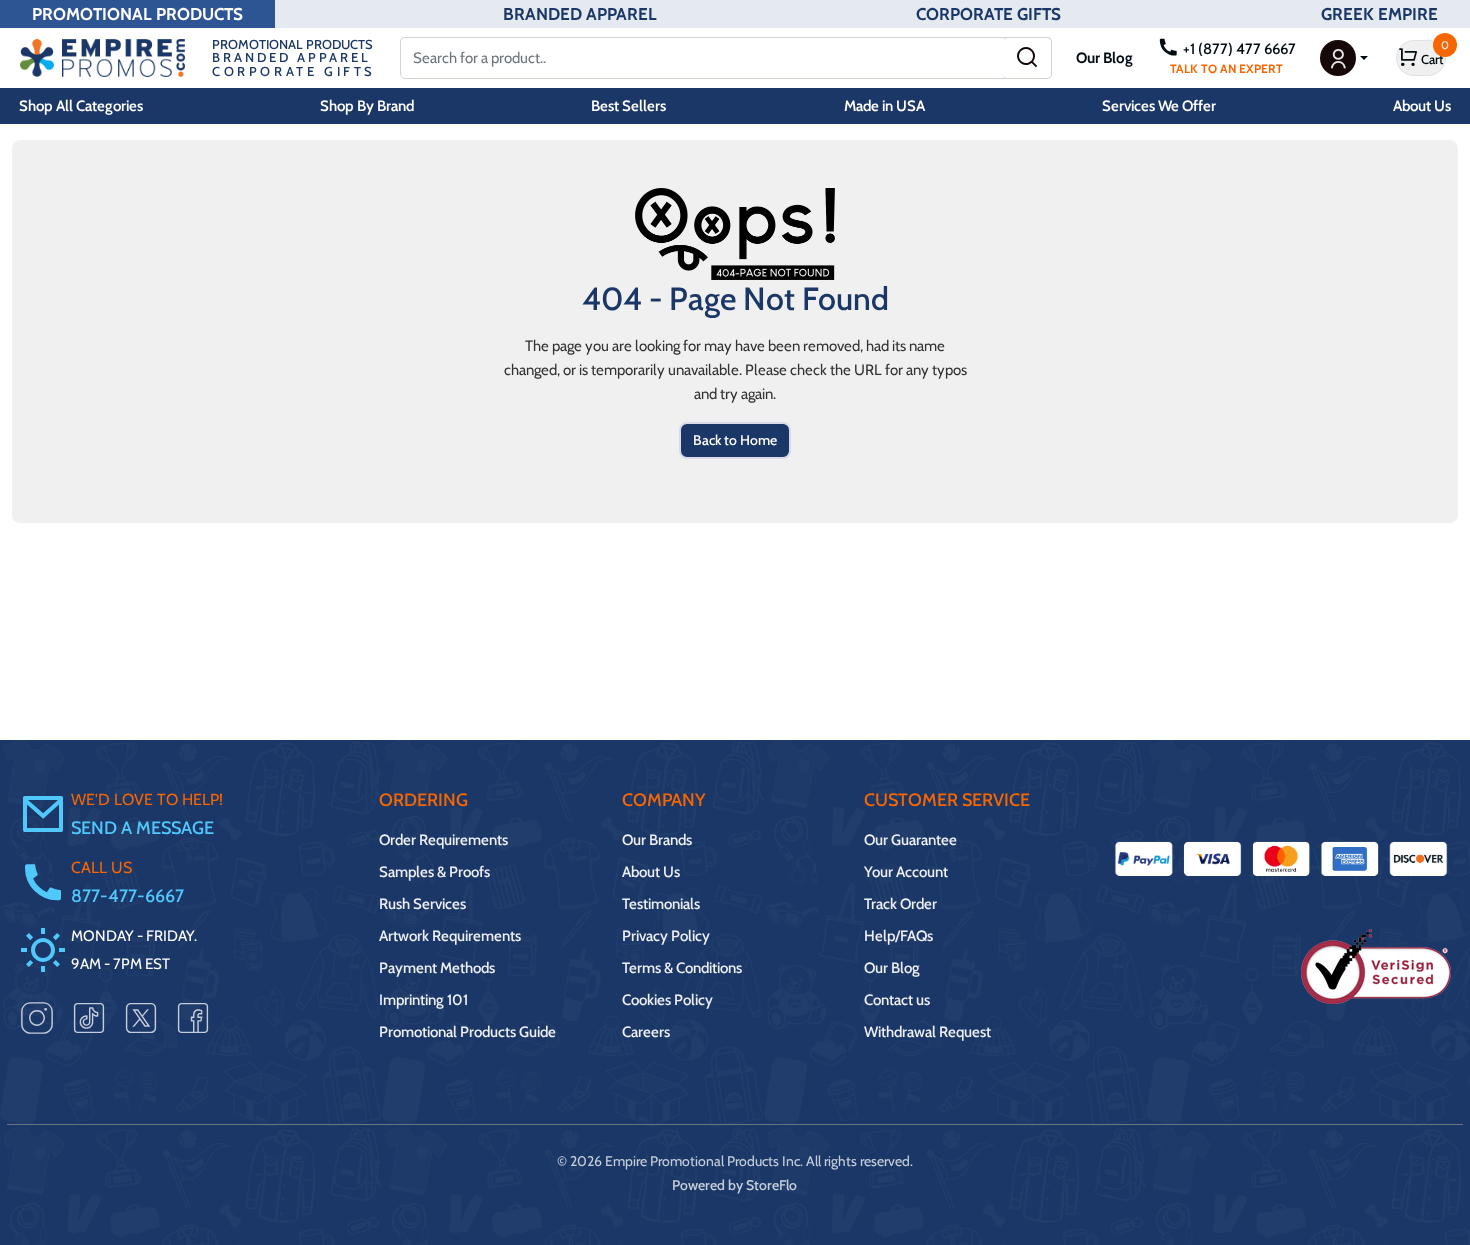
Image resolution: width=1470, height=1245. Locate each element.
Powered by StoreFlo (734, 1185)
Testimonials (661, 904)
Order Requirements (443, 840)
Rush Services (422, 904)
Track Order (900, 904)
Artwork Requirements (450, 936)
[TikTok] (89, 1017)
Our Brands (657, 840)
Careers (646, 1032)
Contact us (897, 1000)
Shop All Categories (81, 106)
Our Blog (1104, 58)
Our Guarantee (910, 840)
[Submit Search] (1027, 58)
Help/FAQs (898, 936)
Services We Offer (1159, 106)
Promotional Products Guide (467, 1032)
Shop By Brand (367, 106)
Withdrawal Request (927, 1032)
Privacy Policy (666, 936)
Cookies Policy (667, 1000)
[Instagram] (37, 1017)
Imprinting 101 (423, 1000)
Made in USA (884, 106)
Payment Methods (437, 968)
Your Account (906, 872)
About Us (1422, 106)
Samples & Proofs (434, 872)
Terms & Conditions (682, 968)
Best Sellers (628, 106)
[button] (1344, 58)
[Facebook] (193, 1017)
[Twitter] (141, 1017)
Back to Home (735, 440)
